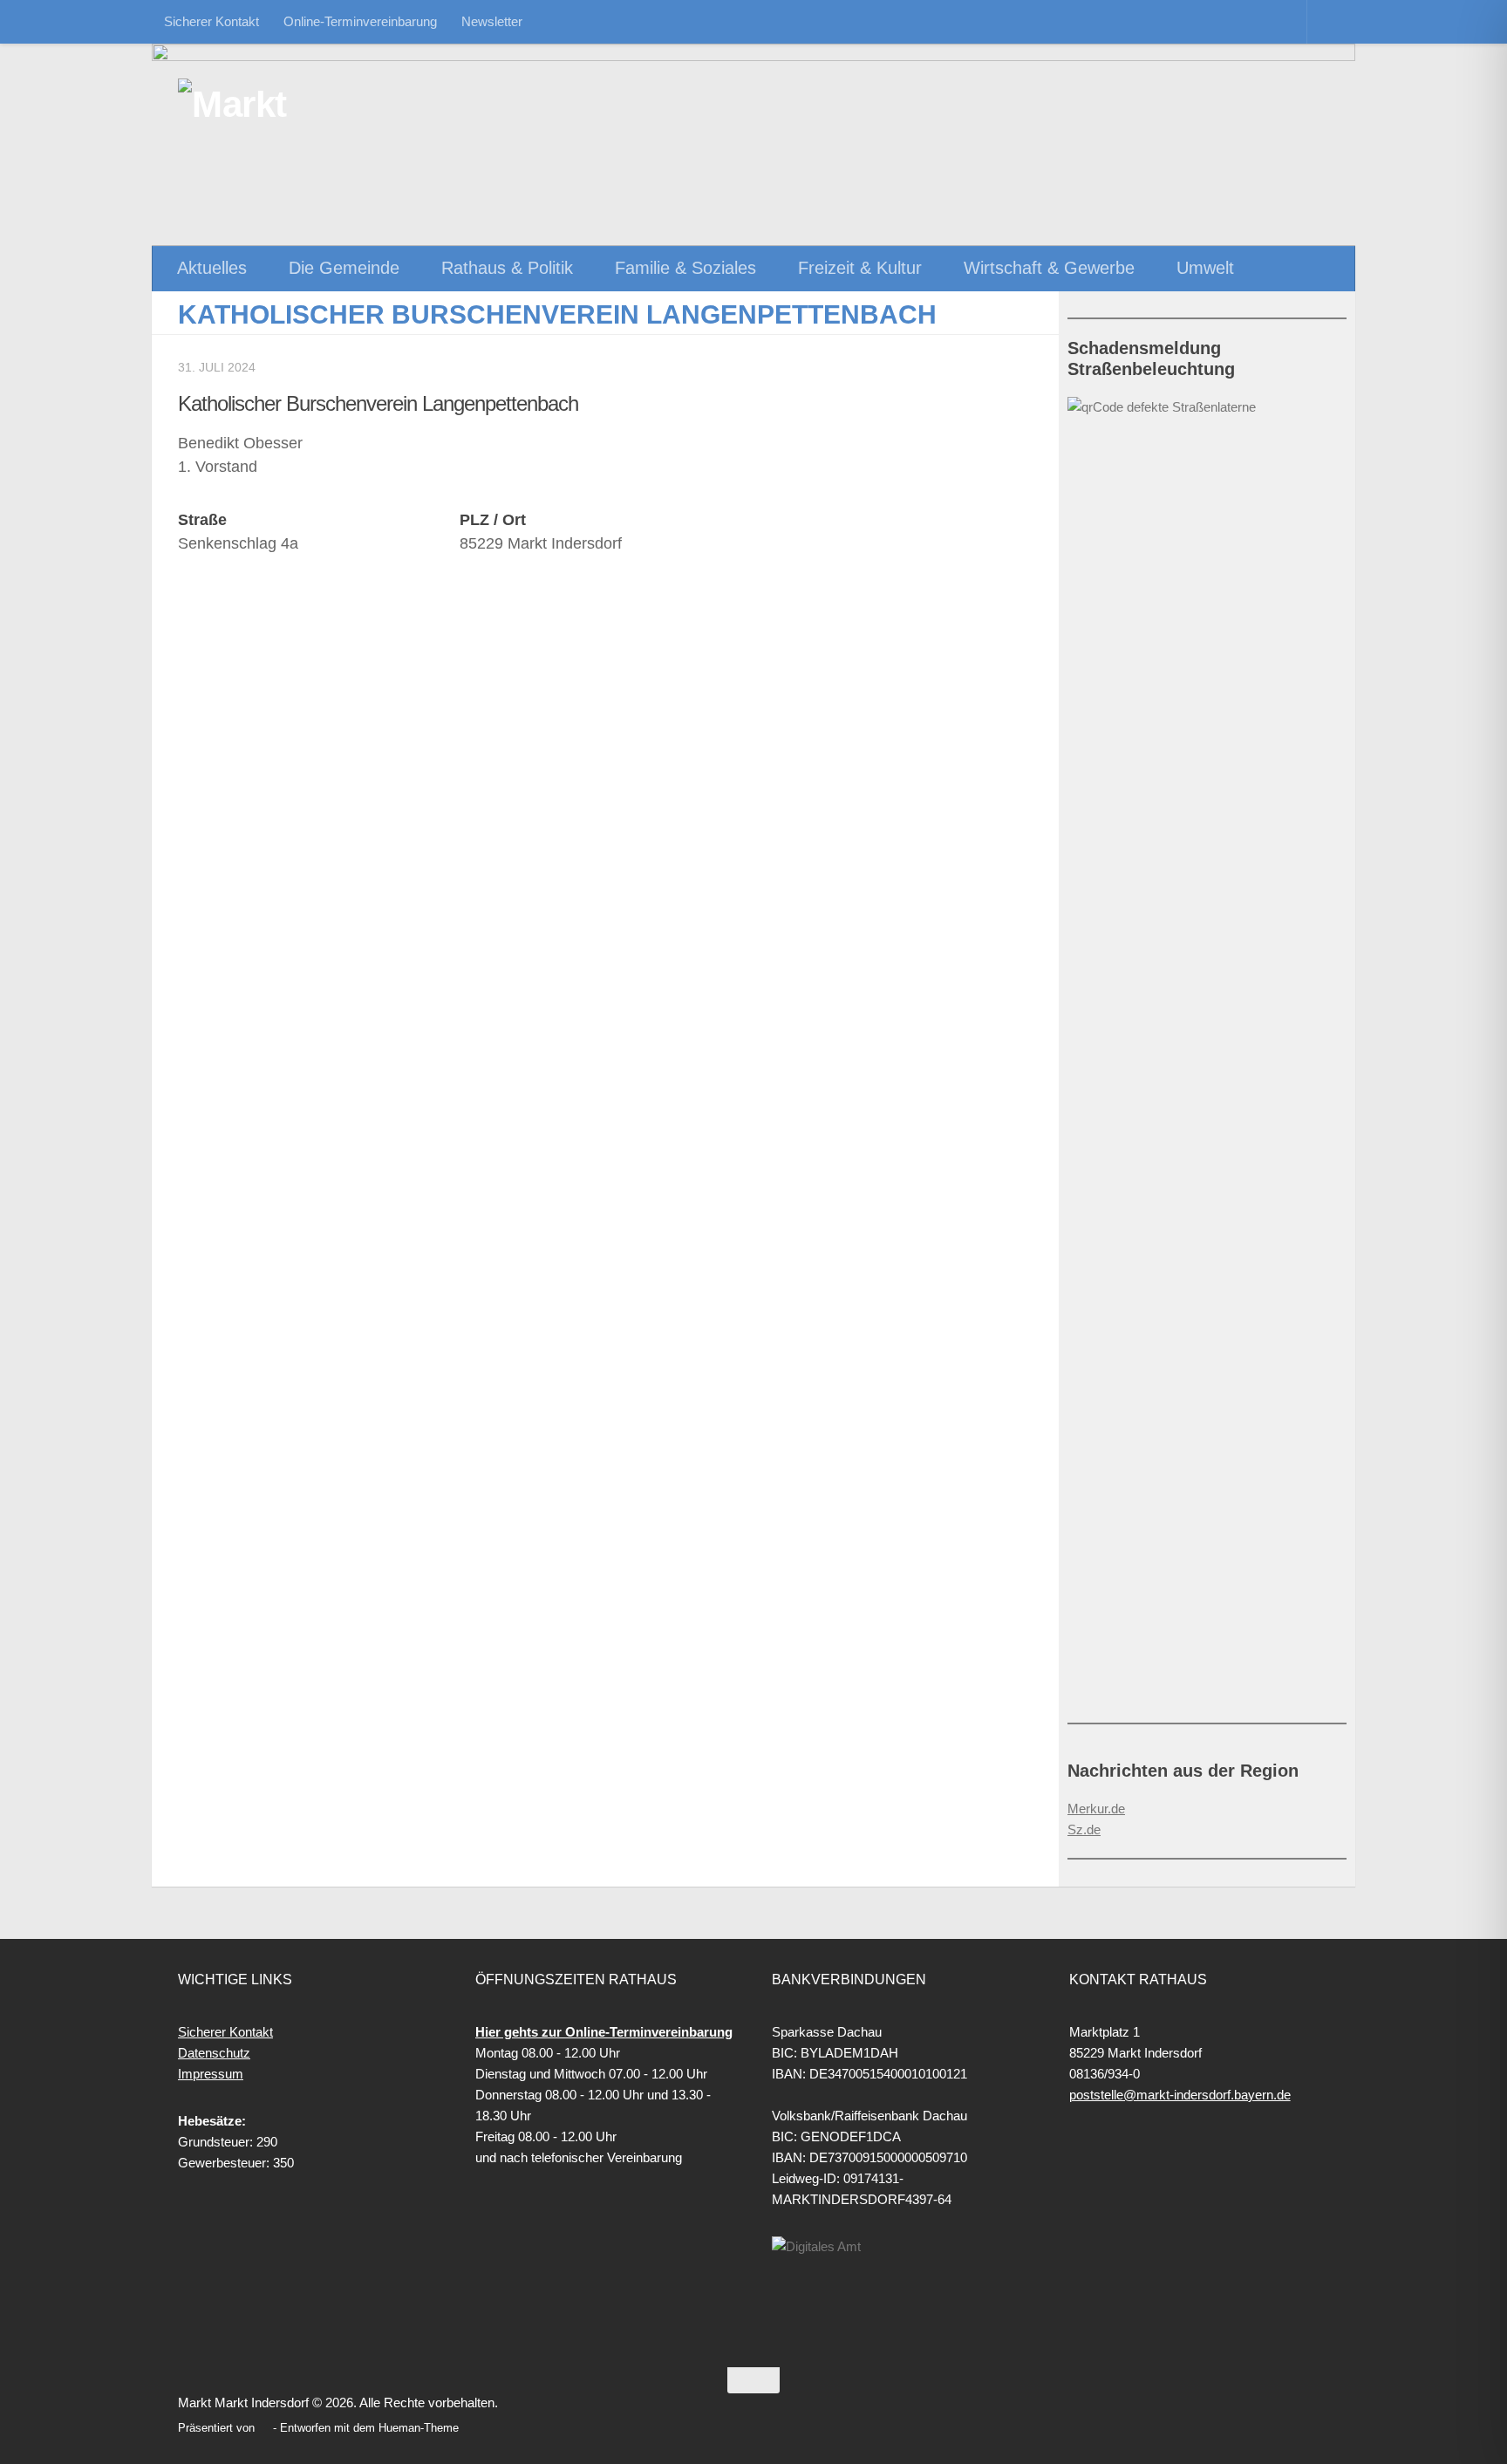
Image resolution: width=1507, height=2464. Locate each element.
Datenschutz (214, 2053)
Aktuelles (212, 268)
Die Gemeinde (344, 268)
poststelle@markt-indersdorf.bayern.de (1180, 2095)
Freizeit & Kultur (860, 268)
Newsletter (492, 21)
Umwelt (1205, 268)
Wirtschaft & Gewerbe (1049, 268)
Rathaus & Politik (507, 268)
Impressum (211, 2074)
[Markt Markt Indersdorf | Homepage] (270, 105)
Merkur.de (1096, 1809)
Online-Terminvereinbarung (360, 21)
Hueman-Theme (419, 2428)
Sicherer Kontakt (211, 21)
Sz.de (1084, 1829)
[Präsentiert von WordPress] (264, 2428)
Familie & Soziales (685, 268)
